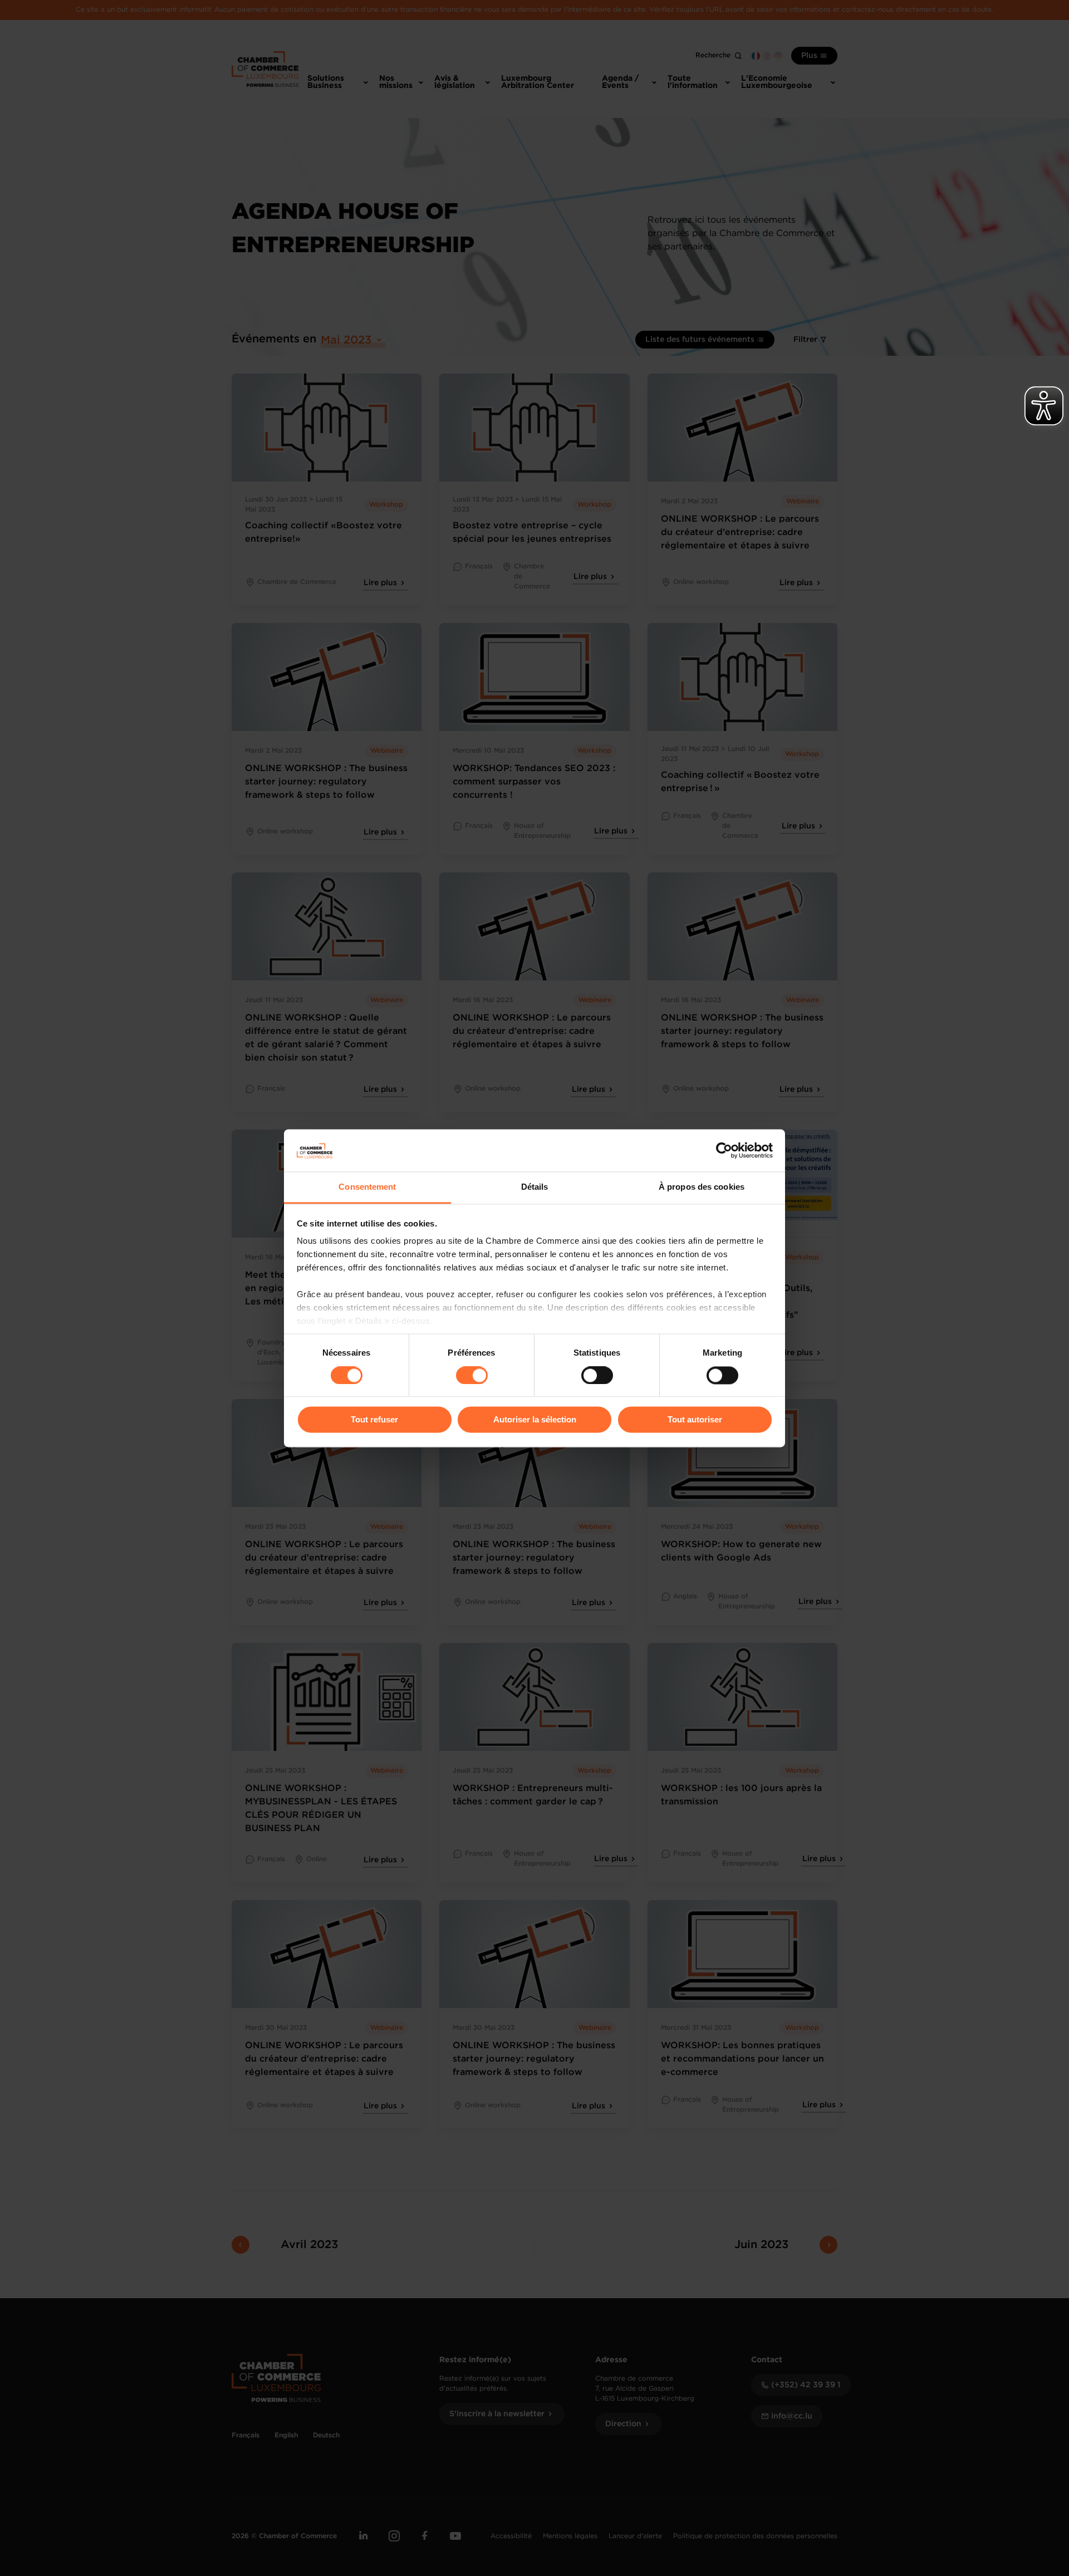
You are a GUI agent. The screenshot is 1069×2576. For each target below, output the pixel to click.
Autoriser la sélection (535, 1420)
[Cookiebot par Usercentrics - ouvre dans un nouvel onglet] (724, 1150)
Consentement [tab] (367, 1187)
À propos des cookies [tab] (702, 1187)
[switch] (472, 1375)
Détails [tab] (535, 1187)
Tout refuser (374, 1420)
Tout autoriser (695, 1420)
